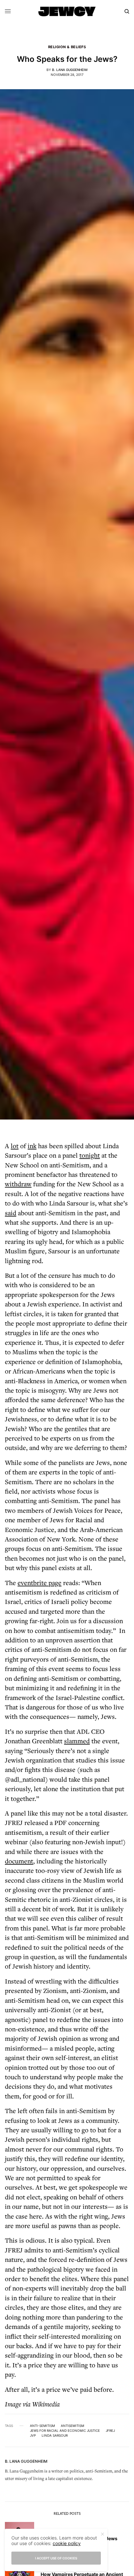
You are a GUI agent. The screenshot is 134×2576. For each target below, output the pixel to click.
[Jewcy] (67, 11)
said (11, 1213)
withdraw (18, 1184)
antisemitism (73, 2426)
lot (15, 1146)
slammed (77, 1741)
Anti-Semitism (42, 2426)
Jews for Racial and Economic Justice (65, 2430)
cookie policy (67, 2543)
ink (32, 1146)
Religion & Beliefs (67, 47)
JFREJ (110, 2430)
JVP (33, 2435)
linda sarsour (55, 2435)
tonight (90, 1155)
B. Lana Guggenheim (70, 70)
